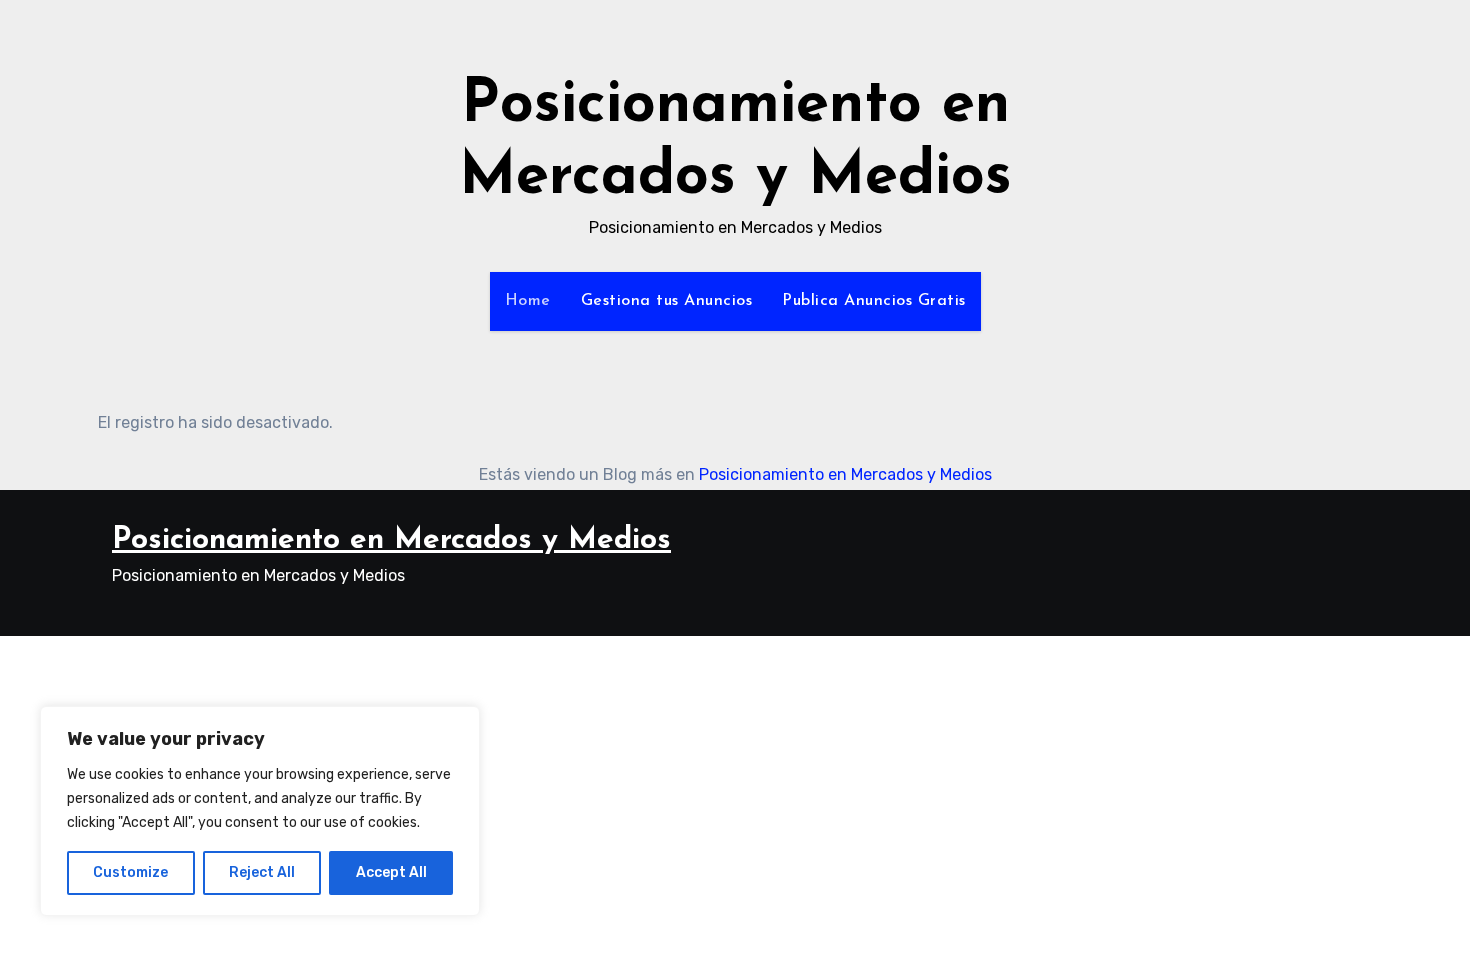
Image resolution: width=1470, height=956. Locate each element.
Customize (130, 872)
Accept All (391, 872)
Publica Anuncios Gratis (874, 301)
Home (528, 301)
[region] (260, 811)
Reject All (262, 872)
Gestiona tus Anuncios (667, 301)
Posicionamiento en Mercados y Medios (845, 474)
